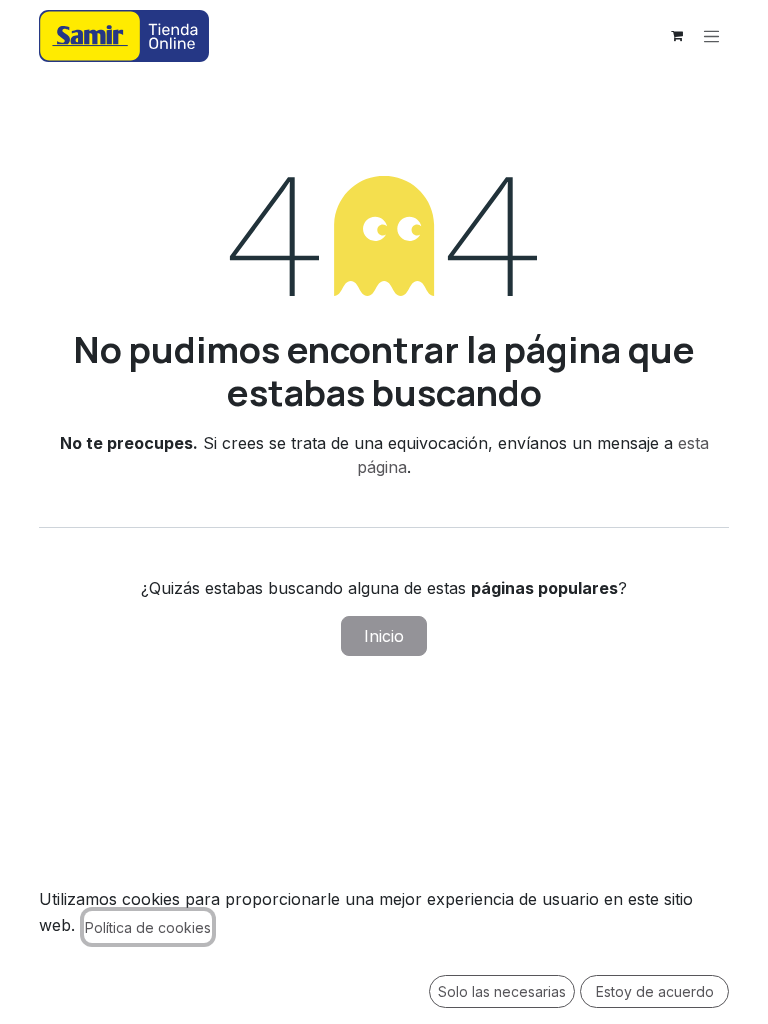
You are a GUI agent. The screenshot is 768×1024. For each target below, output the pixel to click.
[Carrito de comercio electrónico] (677, 36)
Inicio (384, 636)
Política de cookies (148, 927)
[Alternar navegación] (712, 36)
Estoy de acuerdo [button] (655, 991)
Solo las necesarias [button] (502, 991)
